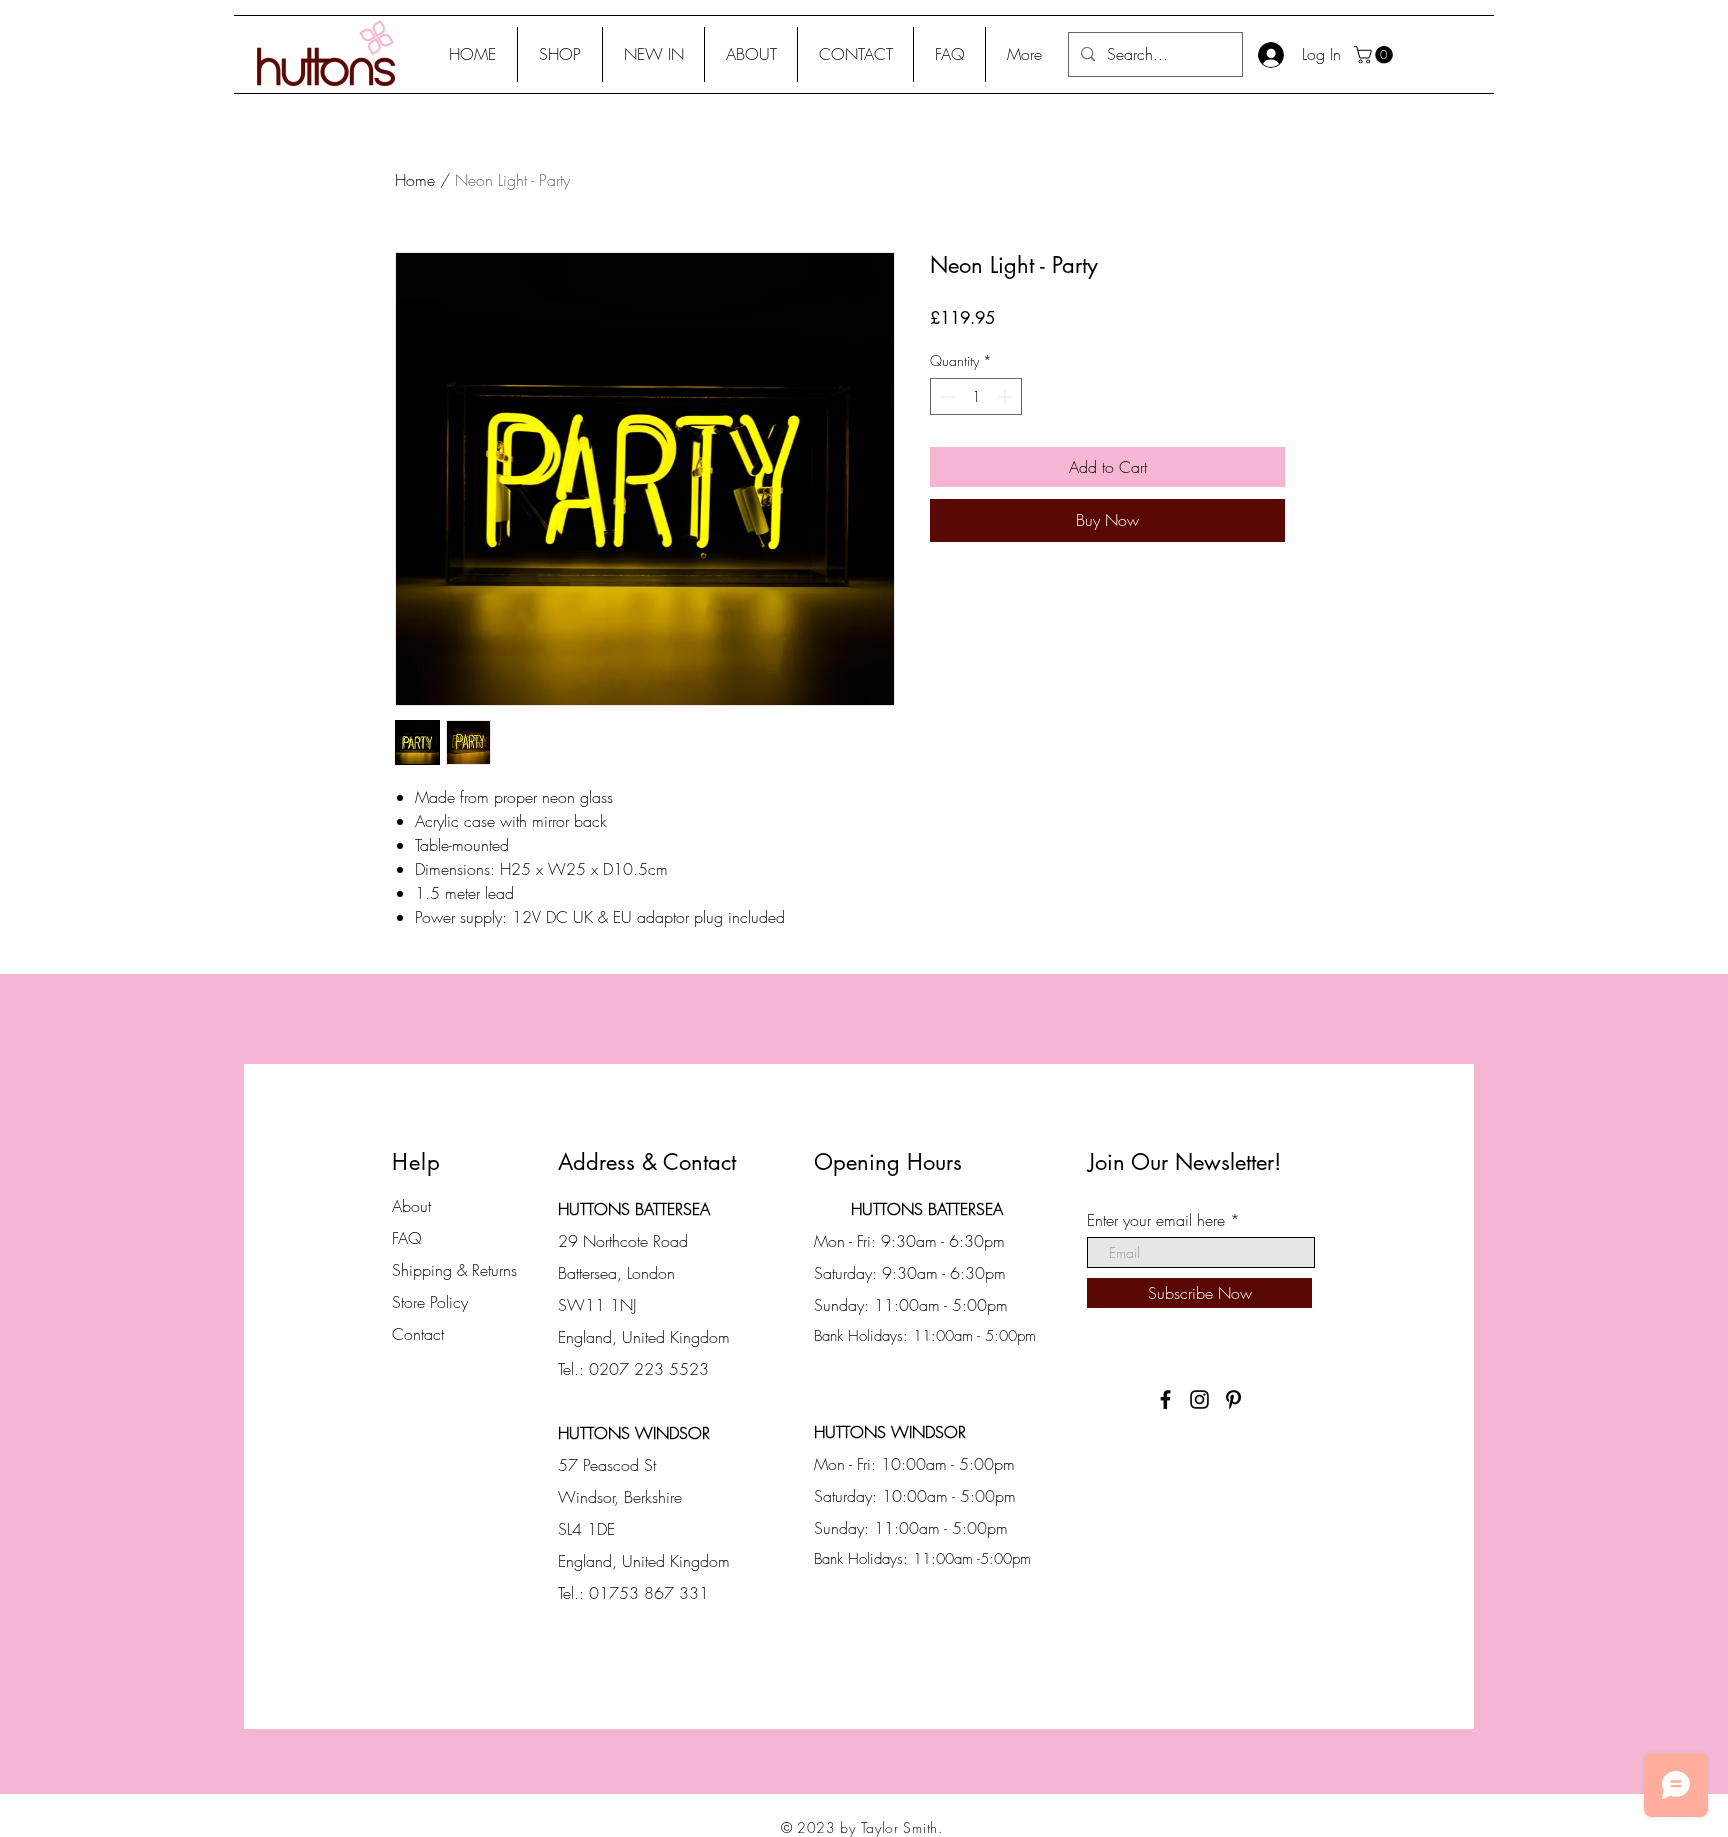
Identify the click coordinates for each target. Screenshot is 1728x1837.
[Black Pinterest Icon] (1233, 1399)
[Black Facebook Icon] (1165, 1399)
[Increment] (1006, 396)
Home (415, 180)
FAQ (407, 1238)
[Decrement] (945, 396)
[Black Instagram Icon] (1199, 1399)
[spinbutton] (976, 396)
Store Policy (430, 1302)
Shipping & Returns (454, 1270)
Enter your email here (1156, 1220)
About (411, 1206)
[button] (560, 54)
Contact (418, 1334)
